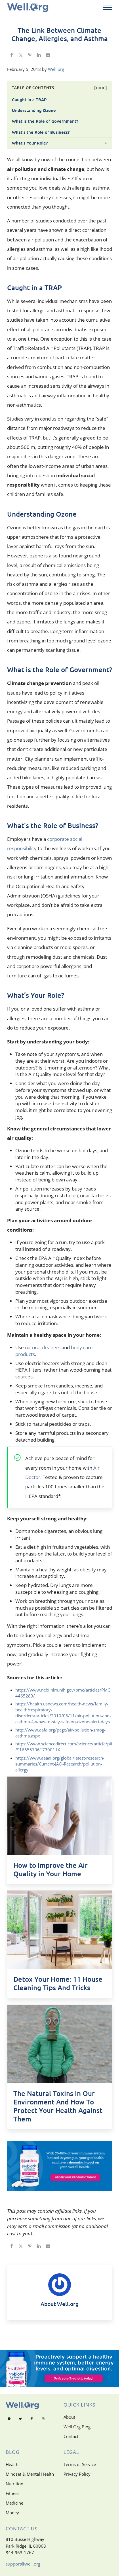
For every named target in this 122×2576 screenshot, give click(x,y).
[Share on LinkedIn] (39, 56)
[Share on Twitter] (21, 56)
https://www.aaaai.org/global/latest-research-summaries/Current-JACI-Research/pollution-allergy (60, 1764)
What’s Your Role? (30, 143)
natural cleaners (43, 1347)
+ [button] (106, 143)
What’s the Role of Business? (41, 132)
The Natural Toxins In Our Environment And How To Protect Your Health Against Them (58, 2106)
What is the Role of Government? (45, 121)
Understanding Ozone (34, 110)
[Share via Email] (48, 56)
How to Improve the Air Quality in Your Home (51, 1870)
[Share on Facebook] (12, 56)
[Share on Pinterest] (30, 56)
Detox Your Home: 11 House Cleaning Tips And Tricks (58, 1983)
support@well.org (23, 2564)
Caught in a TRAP (29, 99)
